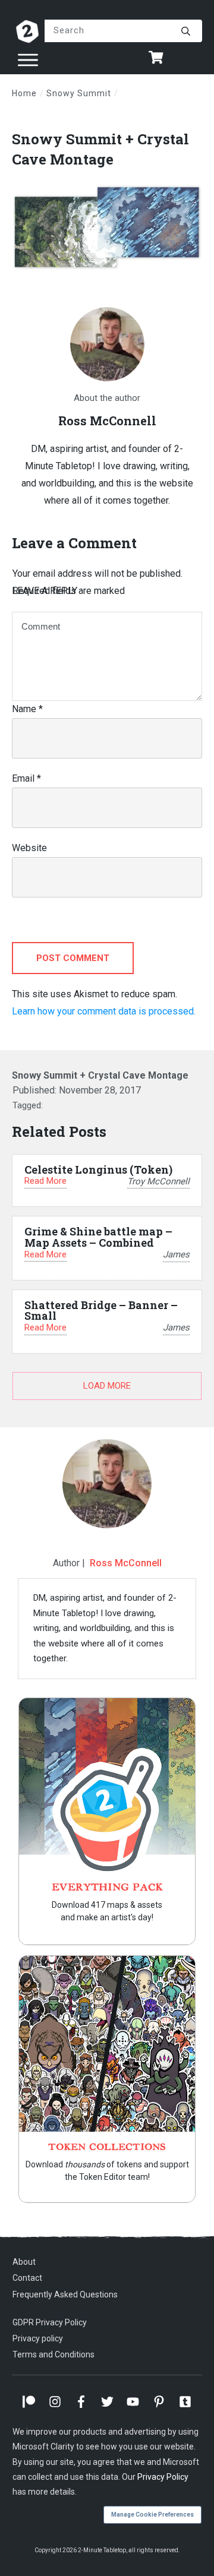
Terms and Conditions (53, 2354)
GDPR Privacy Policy (50, 2322)
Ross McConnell (126, 1563)
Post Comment (73, 958)
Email (26, 778)
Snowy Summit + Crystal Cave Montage (100, 149)
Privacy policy (38, 2338)
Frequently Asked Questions (65, 2294)
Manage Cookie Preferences (152, 2515)
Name (27, 709)
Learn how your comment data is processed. (104, 1011)
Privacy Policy (163, 2477)
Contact (27, 2278)
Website (29, 848)
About (24, 2262)
